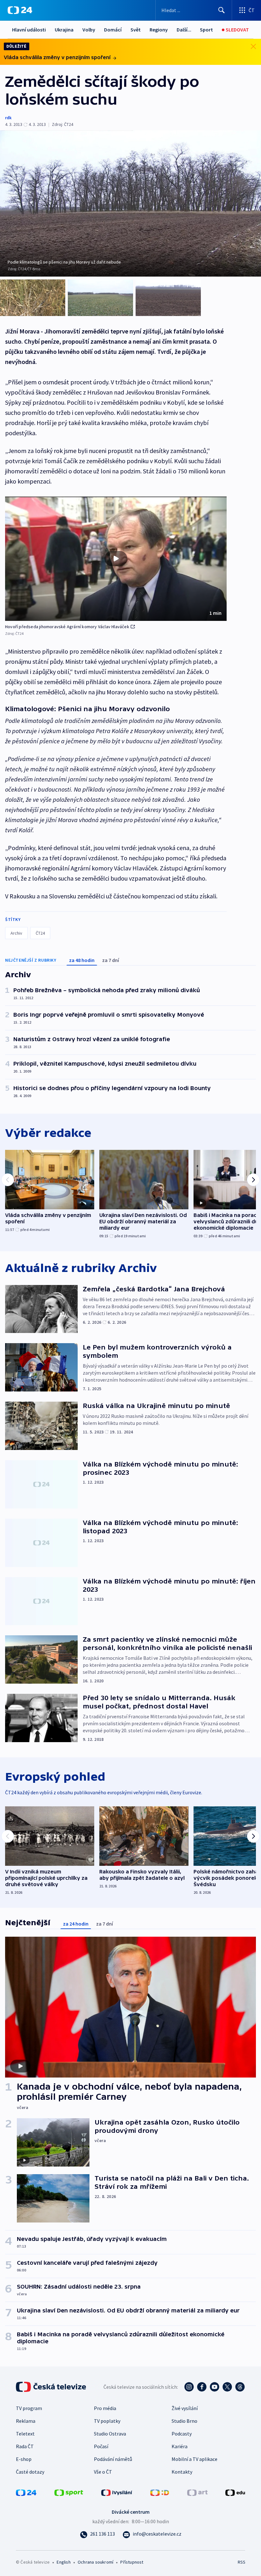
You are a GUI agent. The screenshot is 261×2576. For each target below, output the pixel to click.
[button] (116, 559)
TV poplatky (107, 2421)
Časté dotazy (30, 2472)
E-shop (24, 2459)
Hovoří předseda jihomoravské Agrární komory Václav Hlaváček (67, 627)
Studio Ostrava (110, 2434)
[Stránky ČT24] (26, 2492)
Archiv (16, 933)
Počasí (101, 2446)
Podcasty (182, 2434)
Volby (89, 30)
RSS (241, 2562)
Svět (136, 30)
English (63, 2562)
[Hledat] (222, 10)
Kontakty (182, 2472)
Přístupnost (132, 2562)
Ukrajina (64, 30)
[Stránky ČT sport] (69, 2492)
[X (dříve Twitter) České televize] (227, 2387)
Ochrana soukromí (95, 2562)
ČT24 (40, 933)
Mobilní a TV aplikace (194, 2459)
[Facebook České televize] (202, 2387)
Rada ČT (25, 2446)
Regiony (159, 30)
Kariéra (180, 2446)
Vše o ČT (103, 2472)
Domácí (113, 30)
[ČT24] (20, 10)
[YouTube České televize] (215, 2387)
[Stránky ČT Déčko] (160, 2492)
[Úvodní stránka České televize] (52, 2387)
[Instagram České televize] (189, 2387)
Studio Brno (184, 2421)
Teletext (25, 2434)
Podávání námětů (113, 2459)
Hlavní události (29, 30)
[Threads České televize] (240, 2387)
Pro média (105, 2408)
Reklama (26, 2421)
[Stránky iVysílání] (117, 2492)
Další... (184, 30)
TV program (29, 2408)
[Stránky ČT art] (197, 2492)
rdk (8, 118)
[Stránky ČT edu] (235, 2492)
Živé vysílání (185, 2408)
